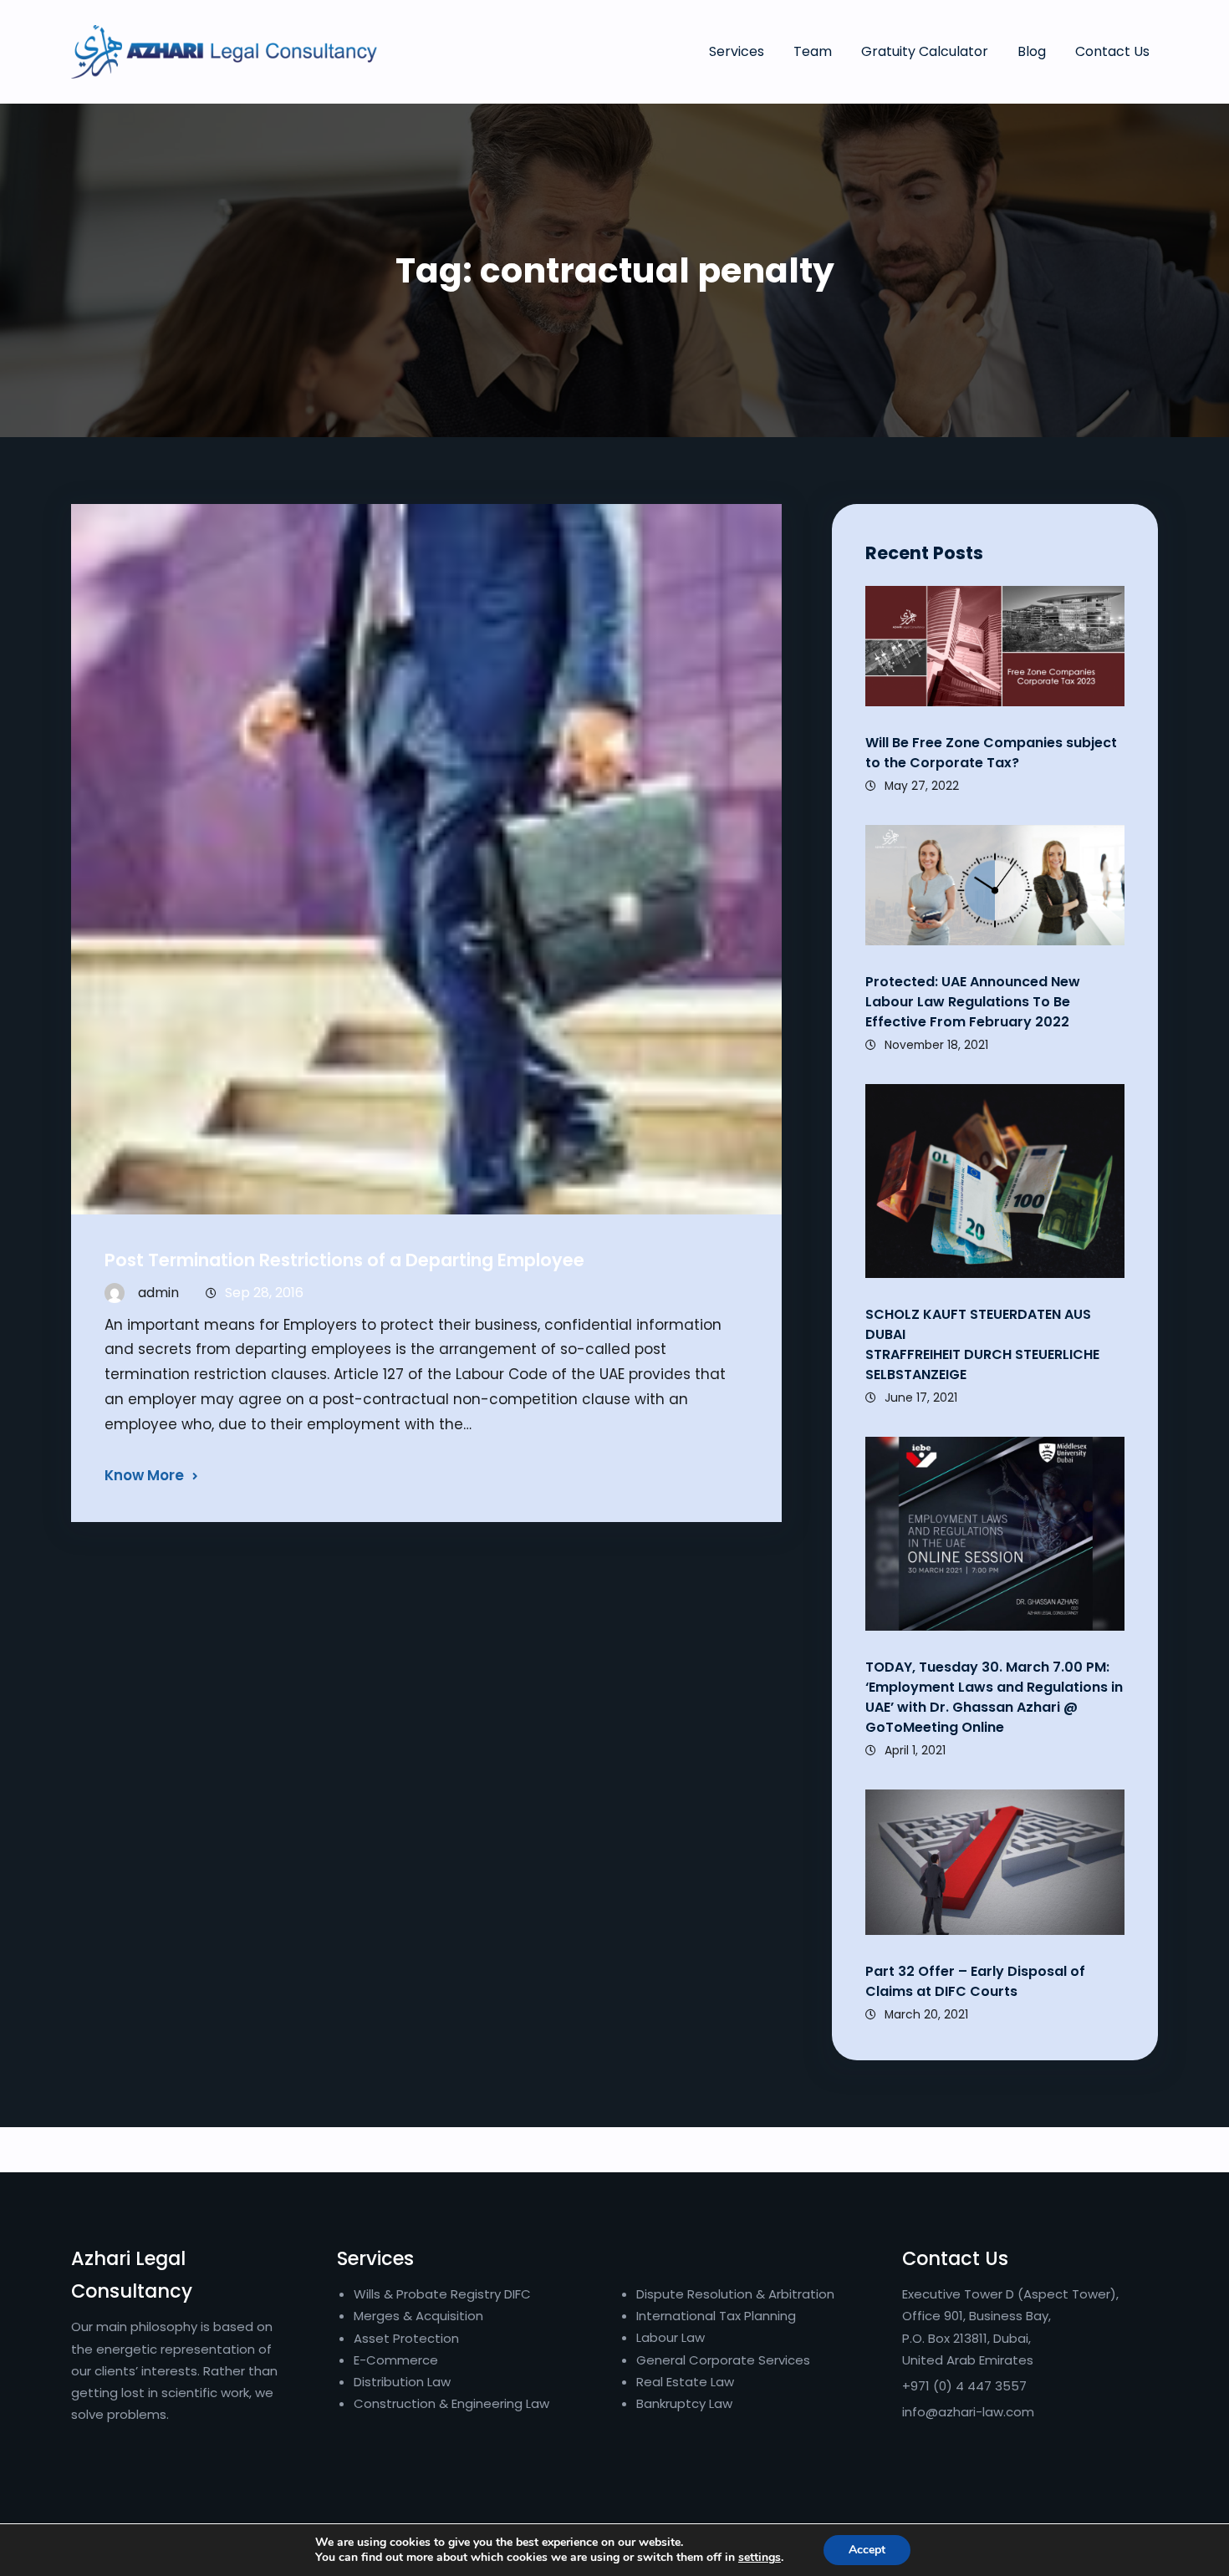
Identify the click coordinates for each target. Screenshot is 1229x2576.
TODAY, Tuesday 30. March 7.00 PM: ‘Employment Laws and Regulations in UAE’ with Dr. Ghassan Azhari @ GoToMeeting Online (994, 1697)
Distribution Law (402, 2382)
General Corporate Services (723, 2360)
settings (760, 2558)
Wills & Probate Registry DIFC (442, 2294)
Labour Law (671, 2337)
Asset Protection (406, 2338)
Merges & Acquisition (418, 2316)
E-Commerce (396, 2360)
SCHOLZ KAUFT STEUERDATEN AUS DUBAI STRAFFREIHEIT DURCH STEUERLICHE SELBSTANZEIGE (982, 1344)
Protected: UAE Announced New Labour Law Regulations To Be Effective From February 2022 (973, 1002)
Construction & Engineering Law (451, 2403)
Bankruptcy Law (684, 2403)
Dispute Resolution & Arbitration (735, 2294)
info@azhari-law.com (968, 2412)
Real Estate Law (685, 2382)
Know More (144, 1475)
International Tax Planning (718, 2316)
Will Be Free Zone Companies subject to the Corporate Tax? (991, 753)
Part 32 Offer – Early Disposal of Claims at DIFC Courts (975, 1981)
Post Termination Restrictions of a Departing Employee (344, 1260)
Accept (867, 2550)
